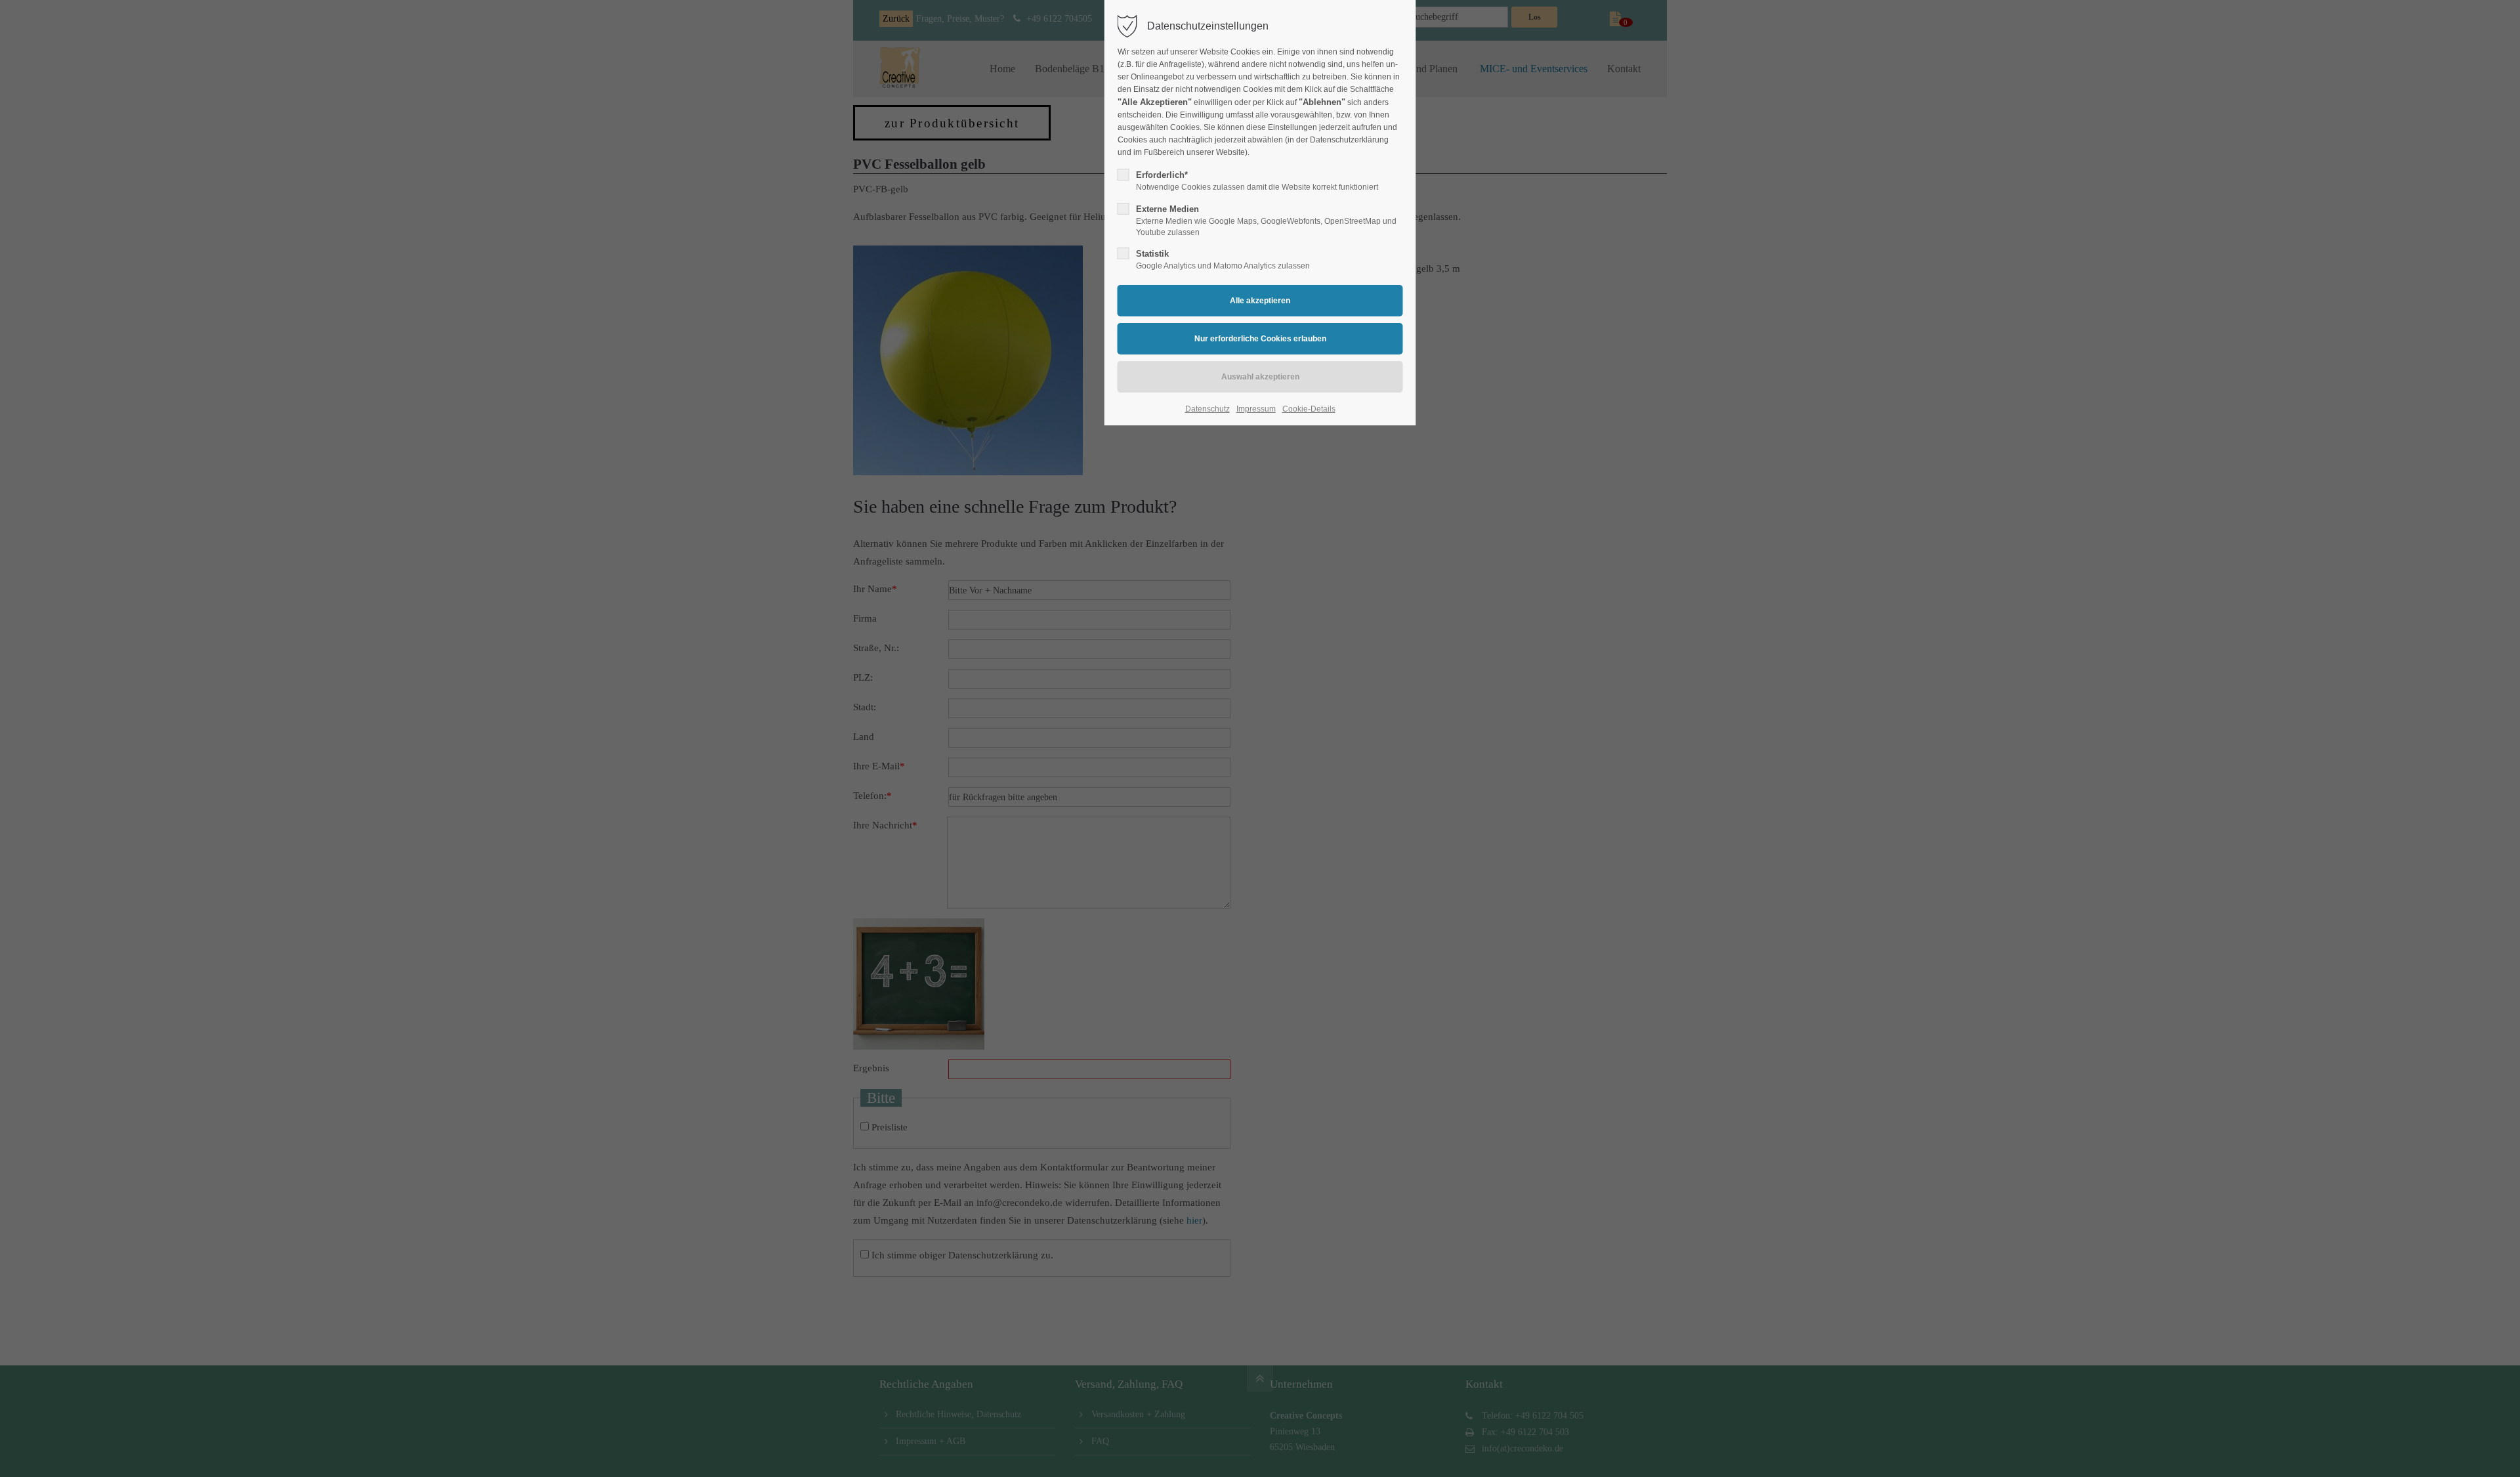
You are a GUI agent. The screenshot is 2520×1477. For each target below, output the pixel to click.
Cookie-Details (1309, 409)
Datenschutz (1207, 409)
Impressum (1256, 409)
